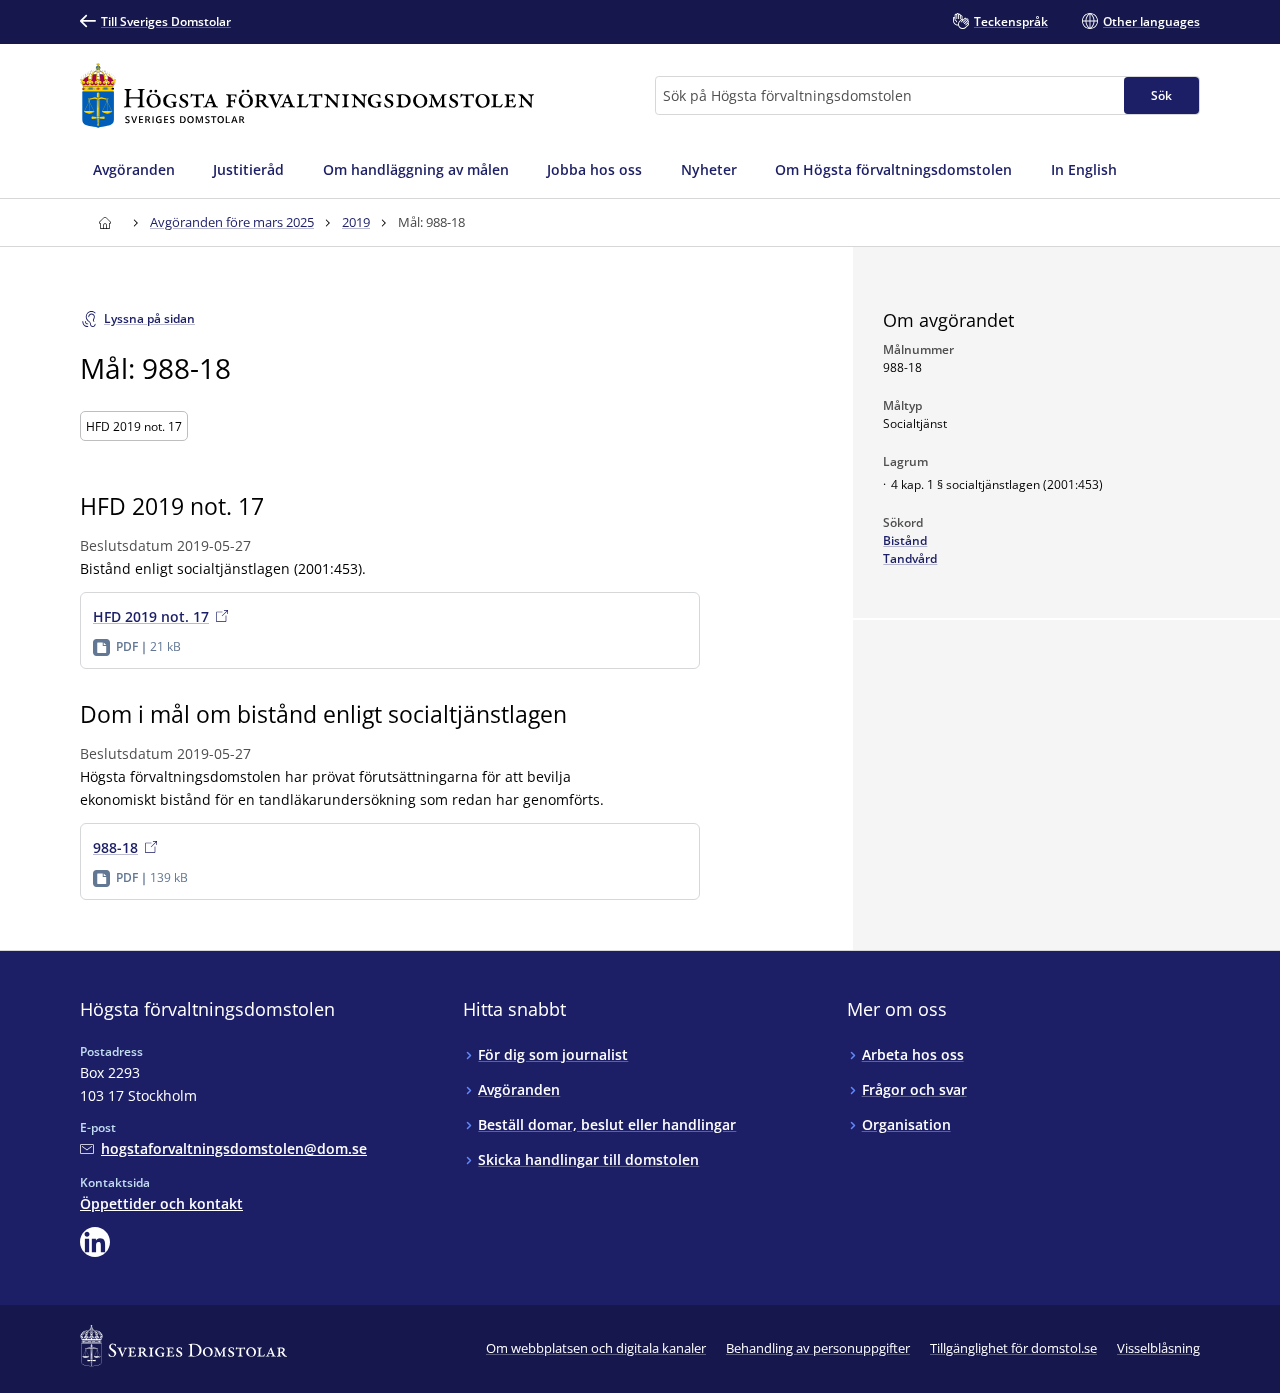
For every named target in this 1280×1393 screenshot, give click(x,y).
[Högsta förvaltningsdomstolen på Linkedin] (95, 1242)
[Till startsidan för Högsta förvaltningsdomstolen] (307, 95)
